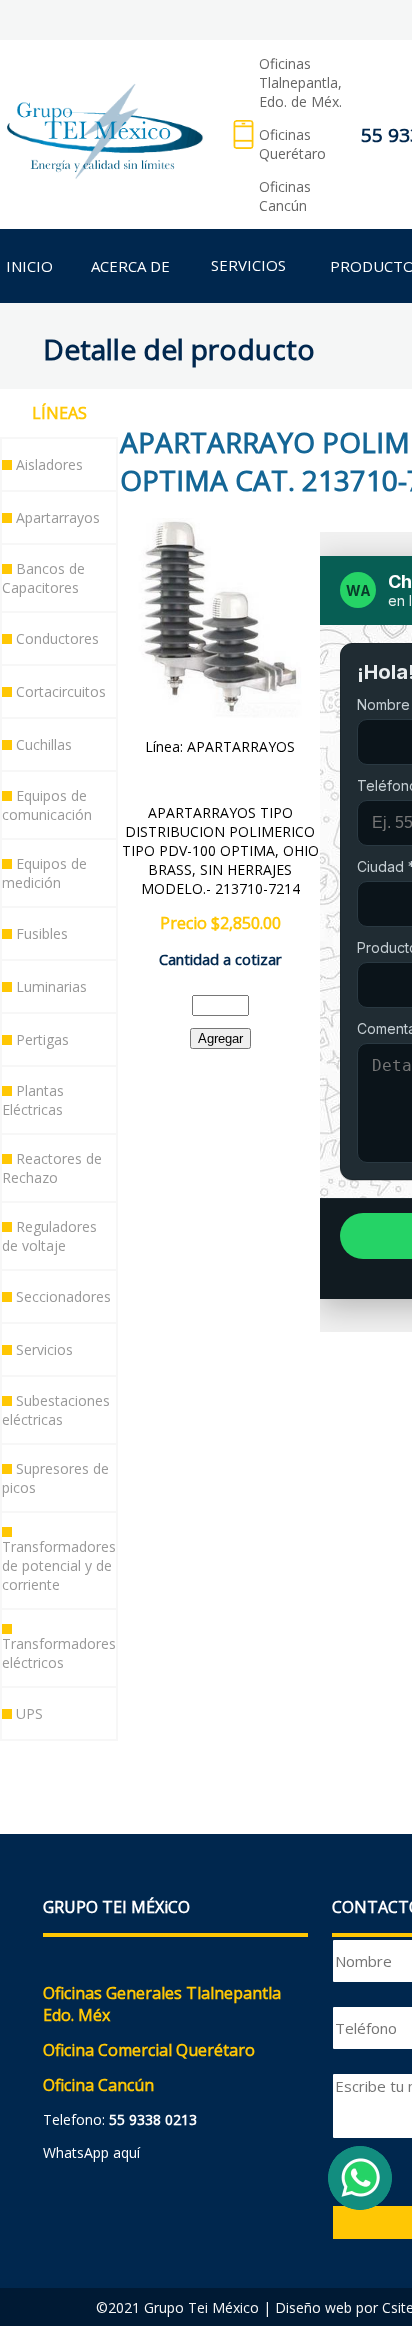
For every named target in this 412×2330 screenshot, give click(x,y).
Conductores (57, 638)
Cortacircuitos (61, 691)
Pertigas (42, 1039)
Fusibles (42, 933)
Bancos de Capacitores (43, 578)
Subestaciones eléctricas (56, 1410)
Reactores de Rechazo (52, 1168)
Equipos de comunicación (47, 805)
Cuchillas (44, 744)
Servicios (44, 1349)
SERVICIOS (248, 265)
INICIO (29, 266)
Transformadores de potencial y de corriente (59, 1565)
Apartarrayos (58, 517)
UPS (29, 1713)
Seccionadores (63, 1296)
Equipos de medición (44, 873)
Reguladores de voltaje (49, 1236)
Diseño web (313, 2307)
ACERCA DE (130, 266)
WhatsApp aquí (91, 2152)
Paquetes (59, 1763)
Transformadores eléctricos (59, 1653)
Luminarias (51, 986)
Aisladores (49, 464)
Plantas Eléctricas (33, 1100)
